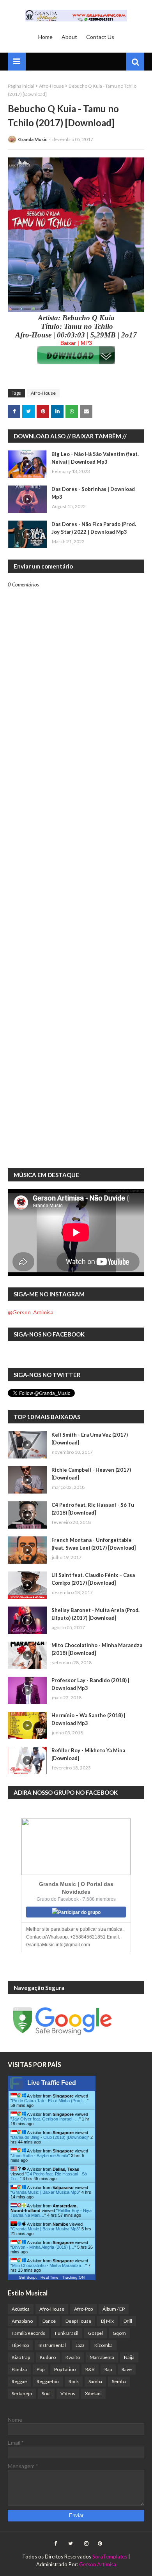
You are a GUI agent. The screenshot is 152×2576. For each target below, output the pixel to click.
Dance (49, 2321)
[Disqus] (76, 860)
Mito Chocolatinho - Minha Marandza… (49, 2265)
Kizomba (103, 2345)
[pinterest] (99, 2544)
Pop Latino (65, 2369)
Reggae (19, 2381)
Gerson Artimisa (98, 2564)
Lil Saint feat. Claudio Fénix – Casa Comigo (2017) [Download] (93, 1579)
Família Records (28, 2333)
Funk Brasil (67, 2333)
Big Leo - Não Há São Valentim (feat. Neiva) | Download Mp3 (95, 458)
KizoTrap (21, 2357)
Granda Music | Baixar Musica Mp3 (45, 2192)
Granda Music (33, 139)
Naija (129, 2357)
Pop (41, 2369)
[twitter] (71, 2544)
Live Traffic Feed (52, 2083)
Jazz (80, 2345)
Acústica (21, 2309)
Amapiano (22, 2321)
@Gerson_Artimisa (31, 1312)
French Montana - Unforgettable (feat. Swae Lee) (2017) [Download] (94, 1544)
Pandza (19, 2369)
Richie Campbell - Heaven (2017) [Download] (91, 1474)
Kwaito (73, 2357)
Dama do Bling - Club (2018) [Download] (50, 2137)
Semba (119, 2381)
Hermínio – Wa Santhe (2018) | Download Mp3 (88, 1719)
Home (45, 37)
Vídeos (68, 2393)
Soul (46, 2393)
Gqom (119, 2333)
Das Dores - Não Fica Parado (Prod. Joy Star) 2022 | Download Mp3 (94, 528)
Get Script (28, 2277)
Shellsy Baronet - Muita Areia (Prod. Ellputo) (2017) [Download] (95, 1614)
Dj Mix (107, 2321)
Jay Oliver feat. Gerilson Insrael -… (46, 2119)
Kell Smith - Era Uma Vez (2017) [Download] (90, 1439)
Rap (108, 2369)
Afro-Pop (83, 2309)
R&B (90, 2369)
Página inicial (21, 86)
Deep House (78, 2321)
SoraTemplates (110, 2557)
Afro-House (51, 86)
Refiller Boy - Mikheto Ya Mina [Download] (88, 1754)
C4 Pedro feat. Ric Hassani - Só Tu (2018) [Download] (93, 1509)
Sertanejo (22, 2393)
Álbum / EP (114, 2309)
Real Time (49, 2277)
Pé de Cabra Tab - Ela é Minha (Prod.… (49, 2101)
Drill (128, 2321)
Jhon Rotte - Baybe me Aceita (40, 2156)
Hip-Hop (20, 2345)
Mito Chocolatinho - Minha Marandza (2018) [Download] (97, 1649)
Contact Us (100, 37)
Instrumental (52, 2345)
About (69, 37)
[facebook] (56, 2544)
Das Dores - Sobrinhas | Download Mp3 (93, 493)
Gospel (95, 2333)
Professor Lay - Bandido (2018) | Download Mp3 (90, 1684)
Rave (127, 2369)
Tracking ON (73, 2277)
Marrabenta (102, 2357)
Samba (95, 2381)
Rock (74, 2381)
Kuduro (48, 2357)
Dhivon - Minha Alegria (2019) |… (43, 2247)
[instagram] (86, 2544)
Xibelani (93, 2393)
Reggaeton (48, 2381)
